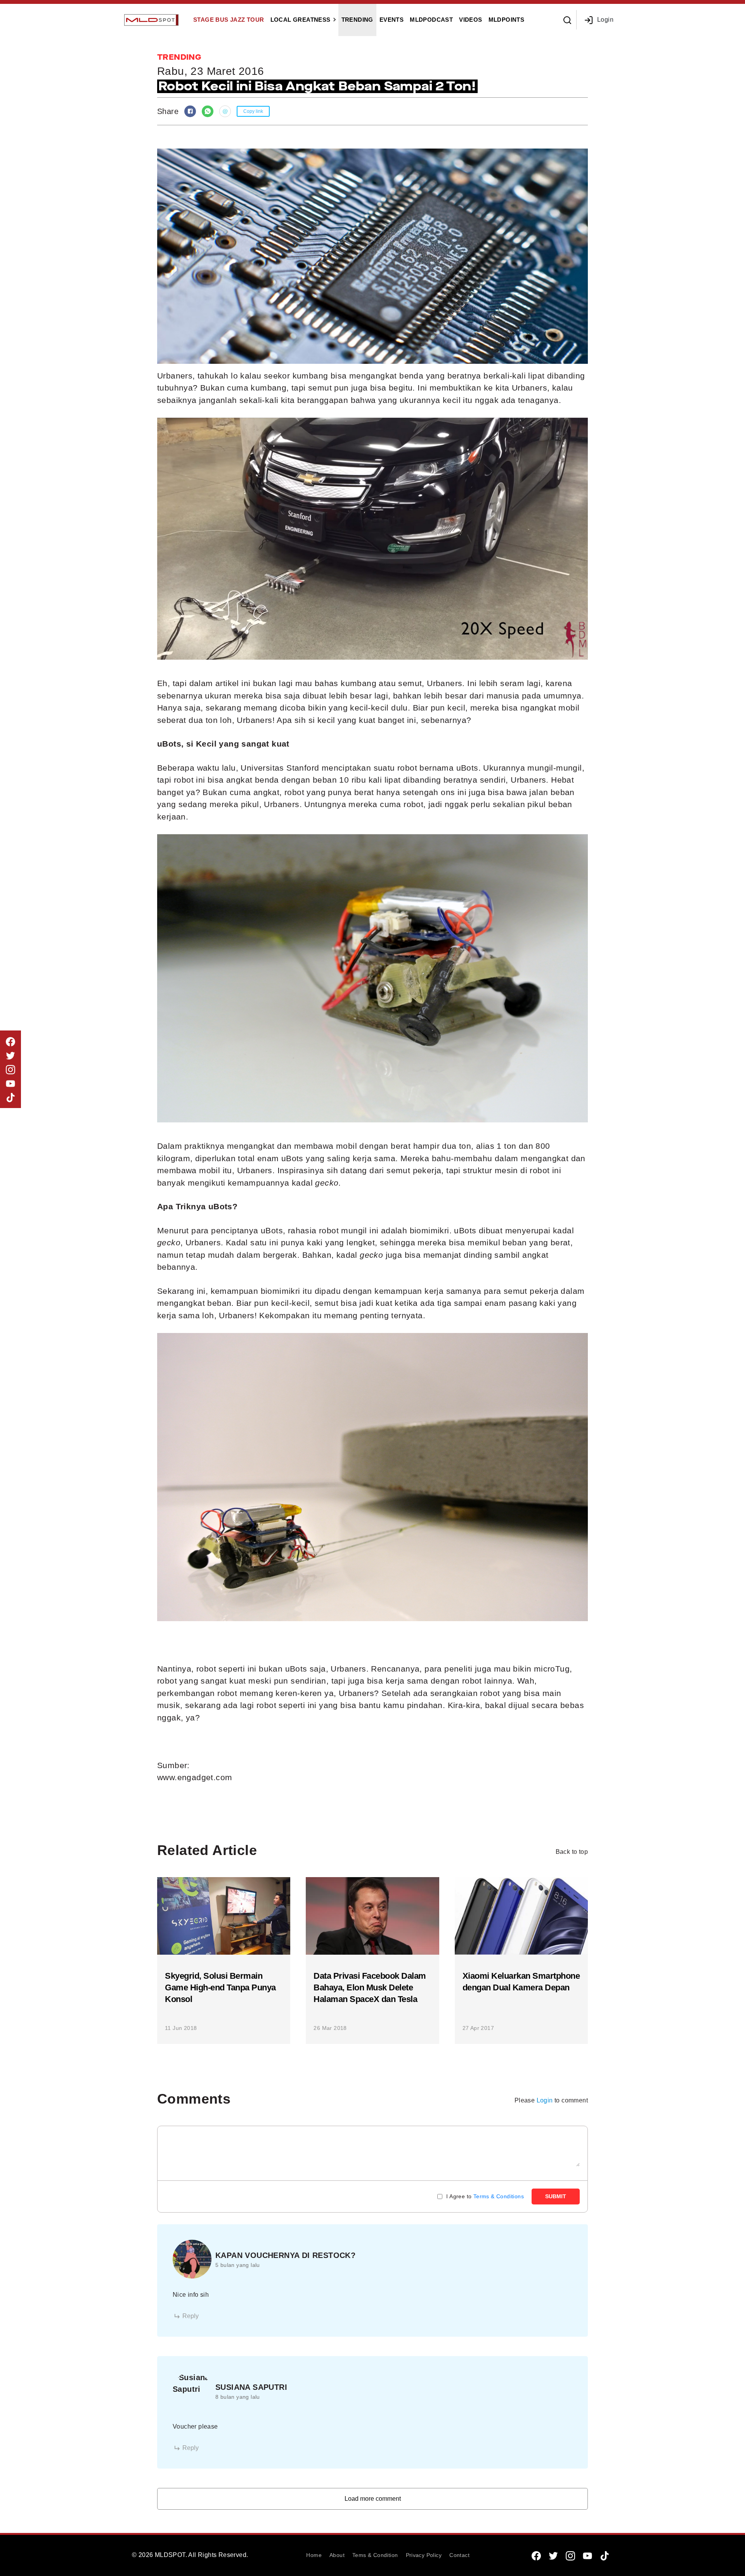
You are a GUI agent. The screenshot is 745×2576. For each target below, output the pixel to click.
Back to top (572, 1852)
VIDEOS (470, 20)
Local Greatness (301, 20)
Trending (357, 20)
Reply (191, 2316)
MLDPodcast (431, 20)
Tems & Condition (375, 2555)
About (337, 2555)
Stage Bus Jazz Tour (229, 20)
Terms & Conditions (499, 2196)
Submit (556, 2196)
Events (392, 20)
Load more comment (373, 2499)
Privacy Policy (424, 2555)
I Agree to (485, 2196)
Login (605, 20)
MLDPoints (507, 20)
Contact (459, 2555)
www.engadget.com (195, 1777)
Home (314, 2555)
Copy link (253, 111)
